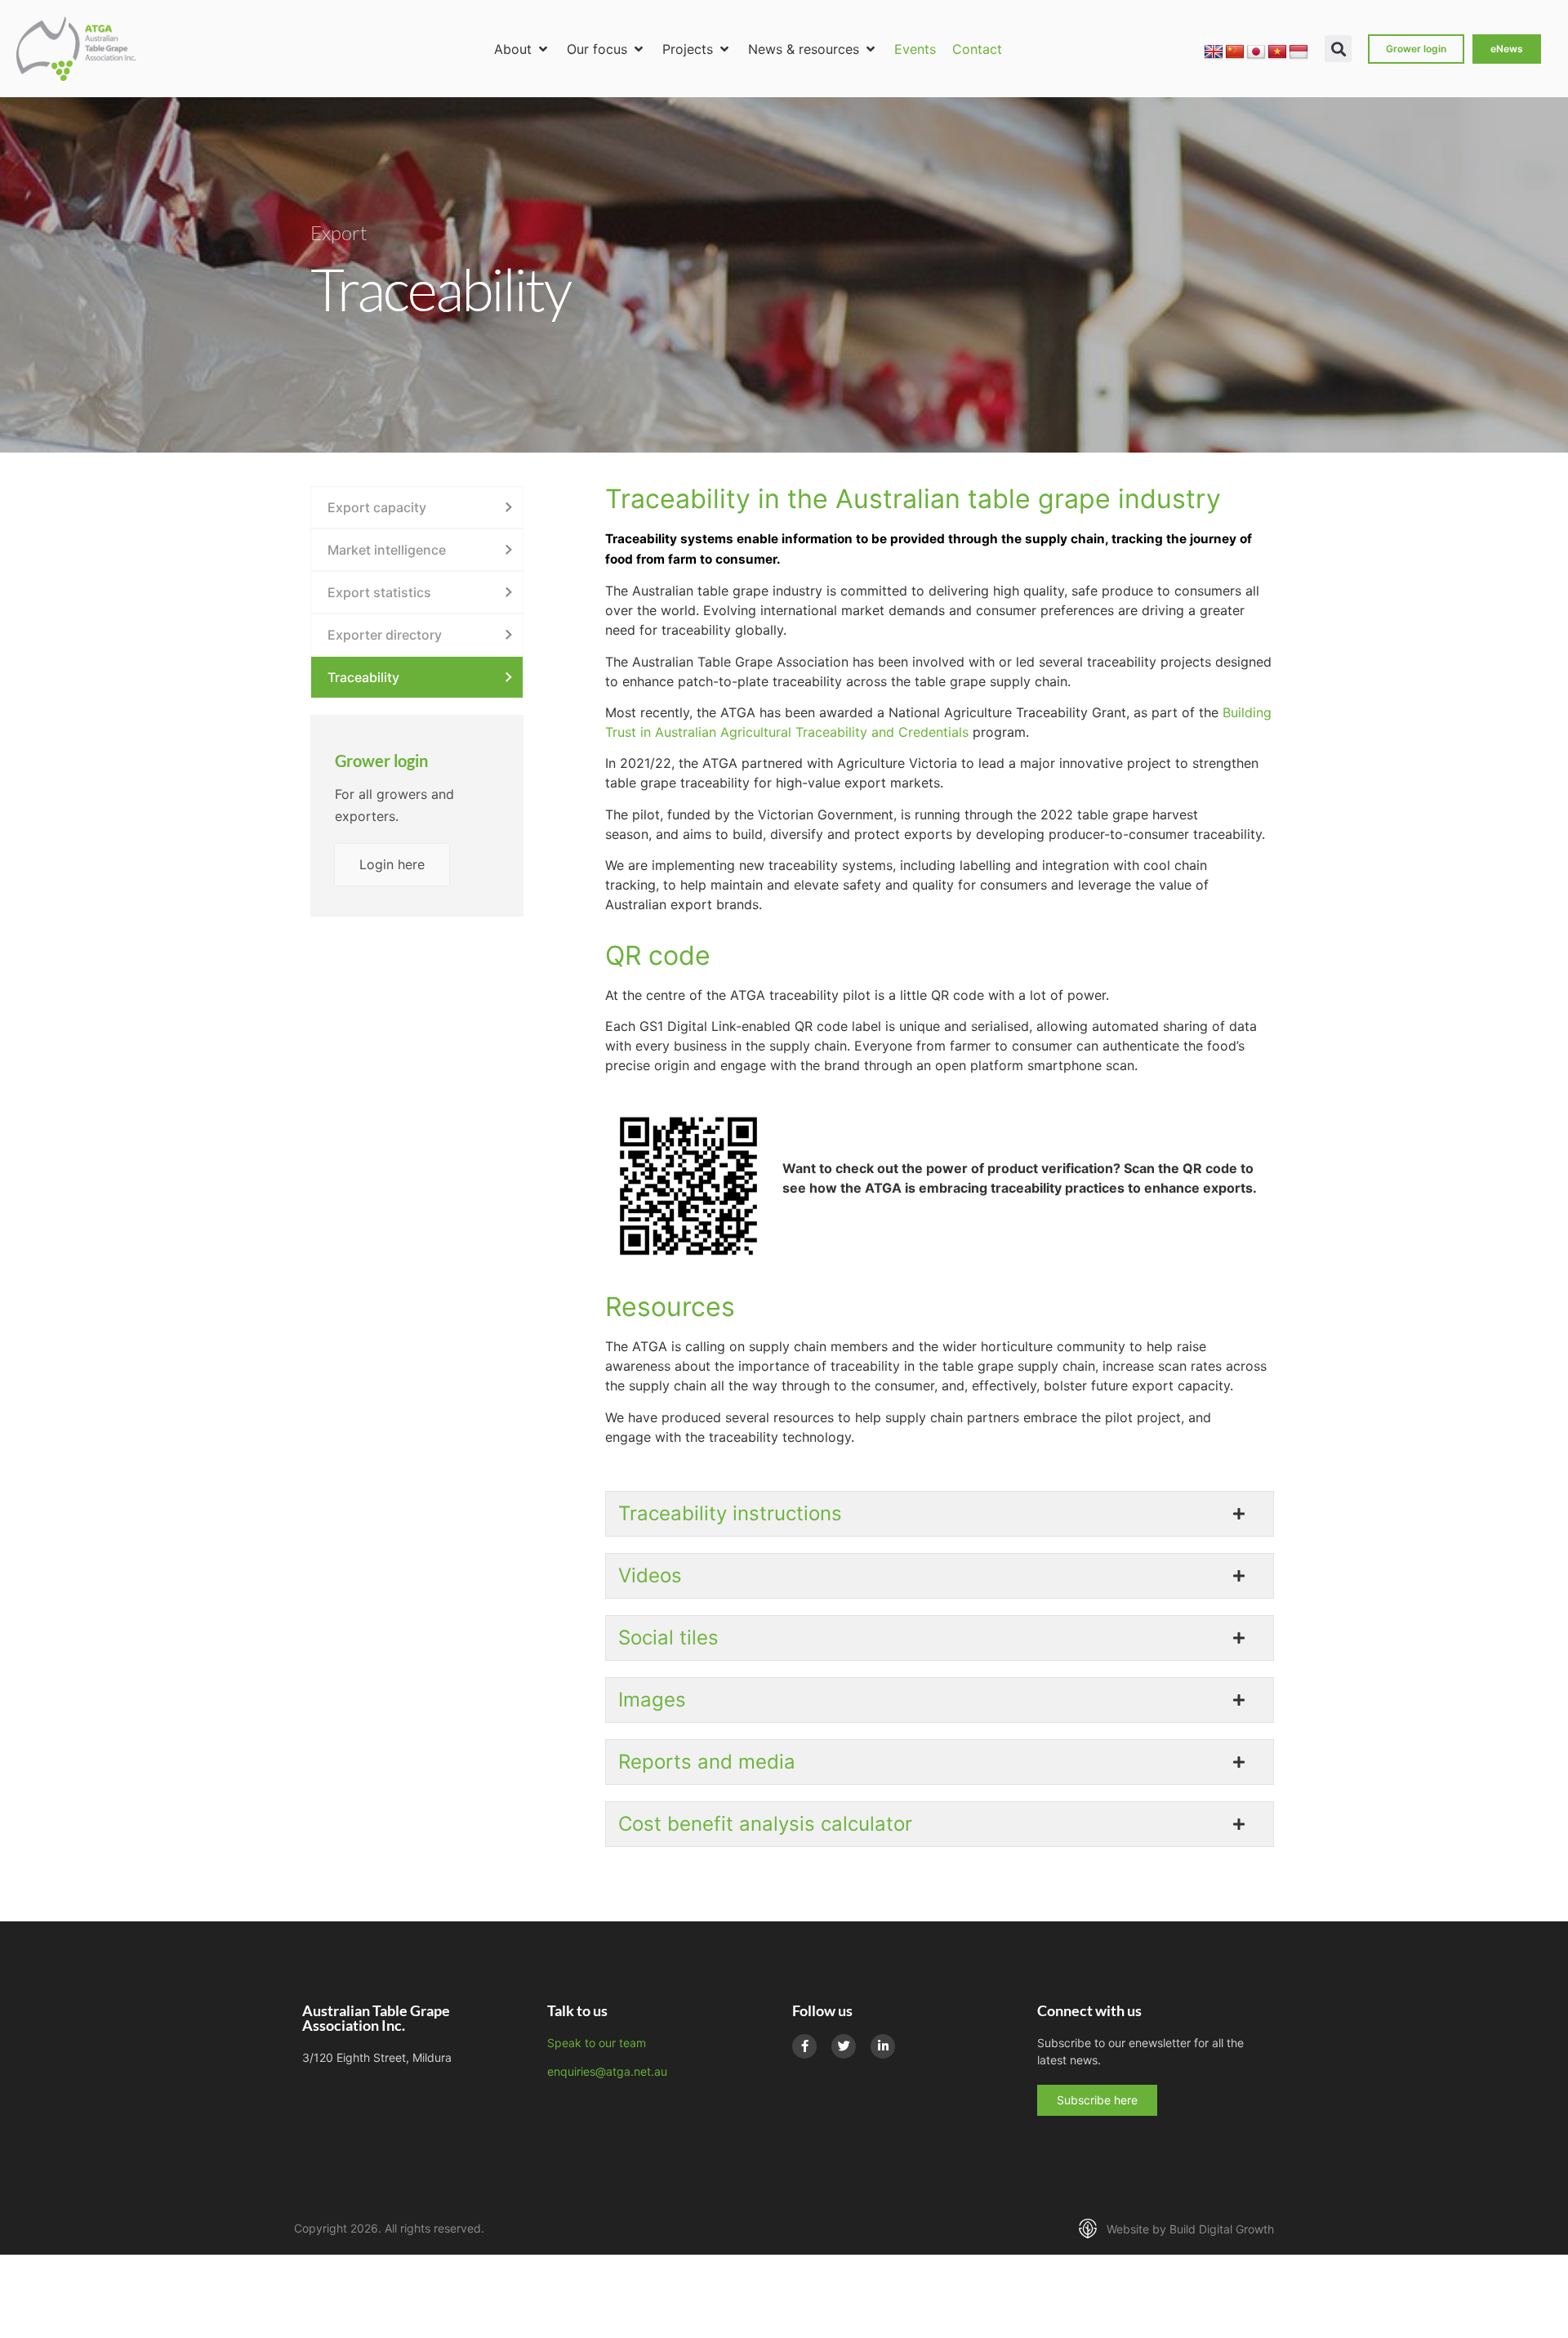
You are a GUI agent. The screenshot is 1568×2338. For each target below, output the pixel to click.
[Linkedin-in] (883, 2046)
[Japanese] (1256, 52)
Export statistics (379, 592)
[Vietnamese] (1277, 52)
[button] (522, 49)
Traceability (363, 677)
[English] (1214, 52)
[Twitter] (844, 2046)
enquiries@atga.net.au (607, 2071)
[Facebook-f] (804, 2046)
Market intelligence (387, 550)
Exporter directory (385, 635)
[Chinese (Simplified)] (1235, 52)
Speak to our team (597, 2043)
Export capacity (377, 507)
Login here (392, 864)
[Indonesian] (1298, 52)
